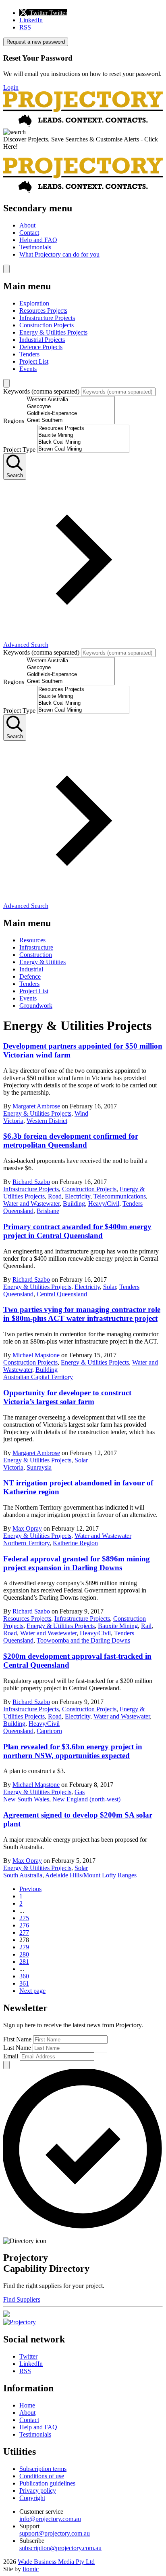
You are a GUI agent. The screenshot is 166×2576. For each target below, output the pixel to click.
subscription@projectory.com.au (60, 2548)
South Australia (23, 1875)
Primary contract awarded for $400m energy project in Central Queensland (77, 1231)
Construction (36, 955)
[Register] (6, 2315)
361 (24, 1983)
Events (28, 369)
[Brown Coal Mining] (83, 449)
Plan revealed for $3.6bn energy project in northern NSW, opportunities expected (73, 1751)
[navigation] (83, 231)
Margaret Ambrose (36, 1106)
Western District (47, 1121)
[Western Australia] (70, 400)
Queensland (18, 1211)
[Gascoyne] (70, 407)
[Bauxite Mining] (83, 435)
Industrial (31, 969)
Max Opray (27, 1528)
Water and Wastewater (31, 1204)
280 (24, 1954)
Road (55, 1196)
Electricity (78, 1196)
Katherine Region (75, 1543)
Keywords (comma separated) (41, 391)
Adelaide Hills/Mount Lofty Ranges (91, 1875)
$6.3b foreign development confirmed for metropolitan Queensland (71, 1141)
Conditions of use (42, 2476)
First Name (17, 2039)
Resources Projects (43, 311)
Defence (30, 976)
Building (74, 1204)
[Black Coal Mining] (83, 442)
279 (24, 1947)
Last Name (17, 2048)
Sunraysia (39, 1467)
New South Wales (26, 1799)
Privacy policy (38, 2491)
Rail (146, 1626)
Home (27, 2405)
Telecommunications (120, 1196)
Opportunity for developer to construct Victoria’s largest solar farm (67, 1397)
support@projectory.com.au (55, 2533)
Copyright (32, 2498)
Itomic (31, 2569)
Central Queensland (62, 1294)
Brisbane (48, 1211)
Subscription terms (43, 2469)
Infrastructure (36, 947)
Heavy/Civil (104, 1204)
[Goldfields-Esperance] (70, 414)
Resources (32, 940)
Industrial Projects (42, 340)
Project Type (19, 450)
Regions (14, 421)
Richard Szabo (31, 1182)
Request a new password (36, 42)
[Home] (83, 125)
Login (11, 87)
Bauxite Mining (118, 1626)
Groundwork (36, 1006)
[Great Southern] (70, 420)
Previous (30, 1889)
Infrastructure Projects (47, 318)
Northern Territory (26, 1543)
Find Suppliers (22, 2299)
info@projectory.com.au (50, 2519)
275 (24, 1918)
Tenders (29, 354)
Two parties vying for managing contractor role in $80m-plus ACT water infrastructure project (82, 1314)
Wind (81, 1113)
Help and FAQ (38, 240)
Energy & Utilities (43, 962)
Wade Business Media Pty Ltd (56, 2562)
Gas (80, 1792)
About (27, 225)
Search (15, 475)
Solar (110, 1287)
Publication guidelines (47, 2483)
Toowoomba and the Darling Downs (83, 1640)
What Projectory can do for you (59, 254)
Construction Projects (47, 325)
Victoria (13, 1121)
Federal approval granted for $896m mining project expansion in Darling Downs (77, 1563)
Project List (34, 361)
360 (24, 1976)
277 (24, 1933)
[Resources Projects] (83, 429)
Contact (29, 233)
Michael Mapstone (36, 1355)
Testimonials (35, 247)
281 (24, 1962)
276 (24, 1925)
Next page (32, 1991)
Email (11, 2056)
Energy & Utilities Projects (53, 332)
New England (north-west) (86, 1799)
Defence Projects (41, 347)
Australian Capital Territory (38, 1377)
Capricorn (49, 1731)
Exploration (34, 303)
